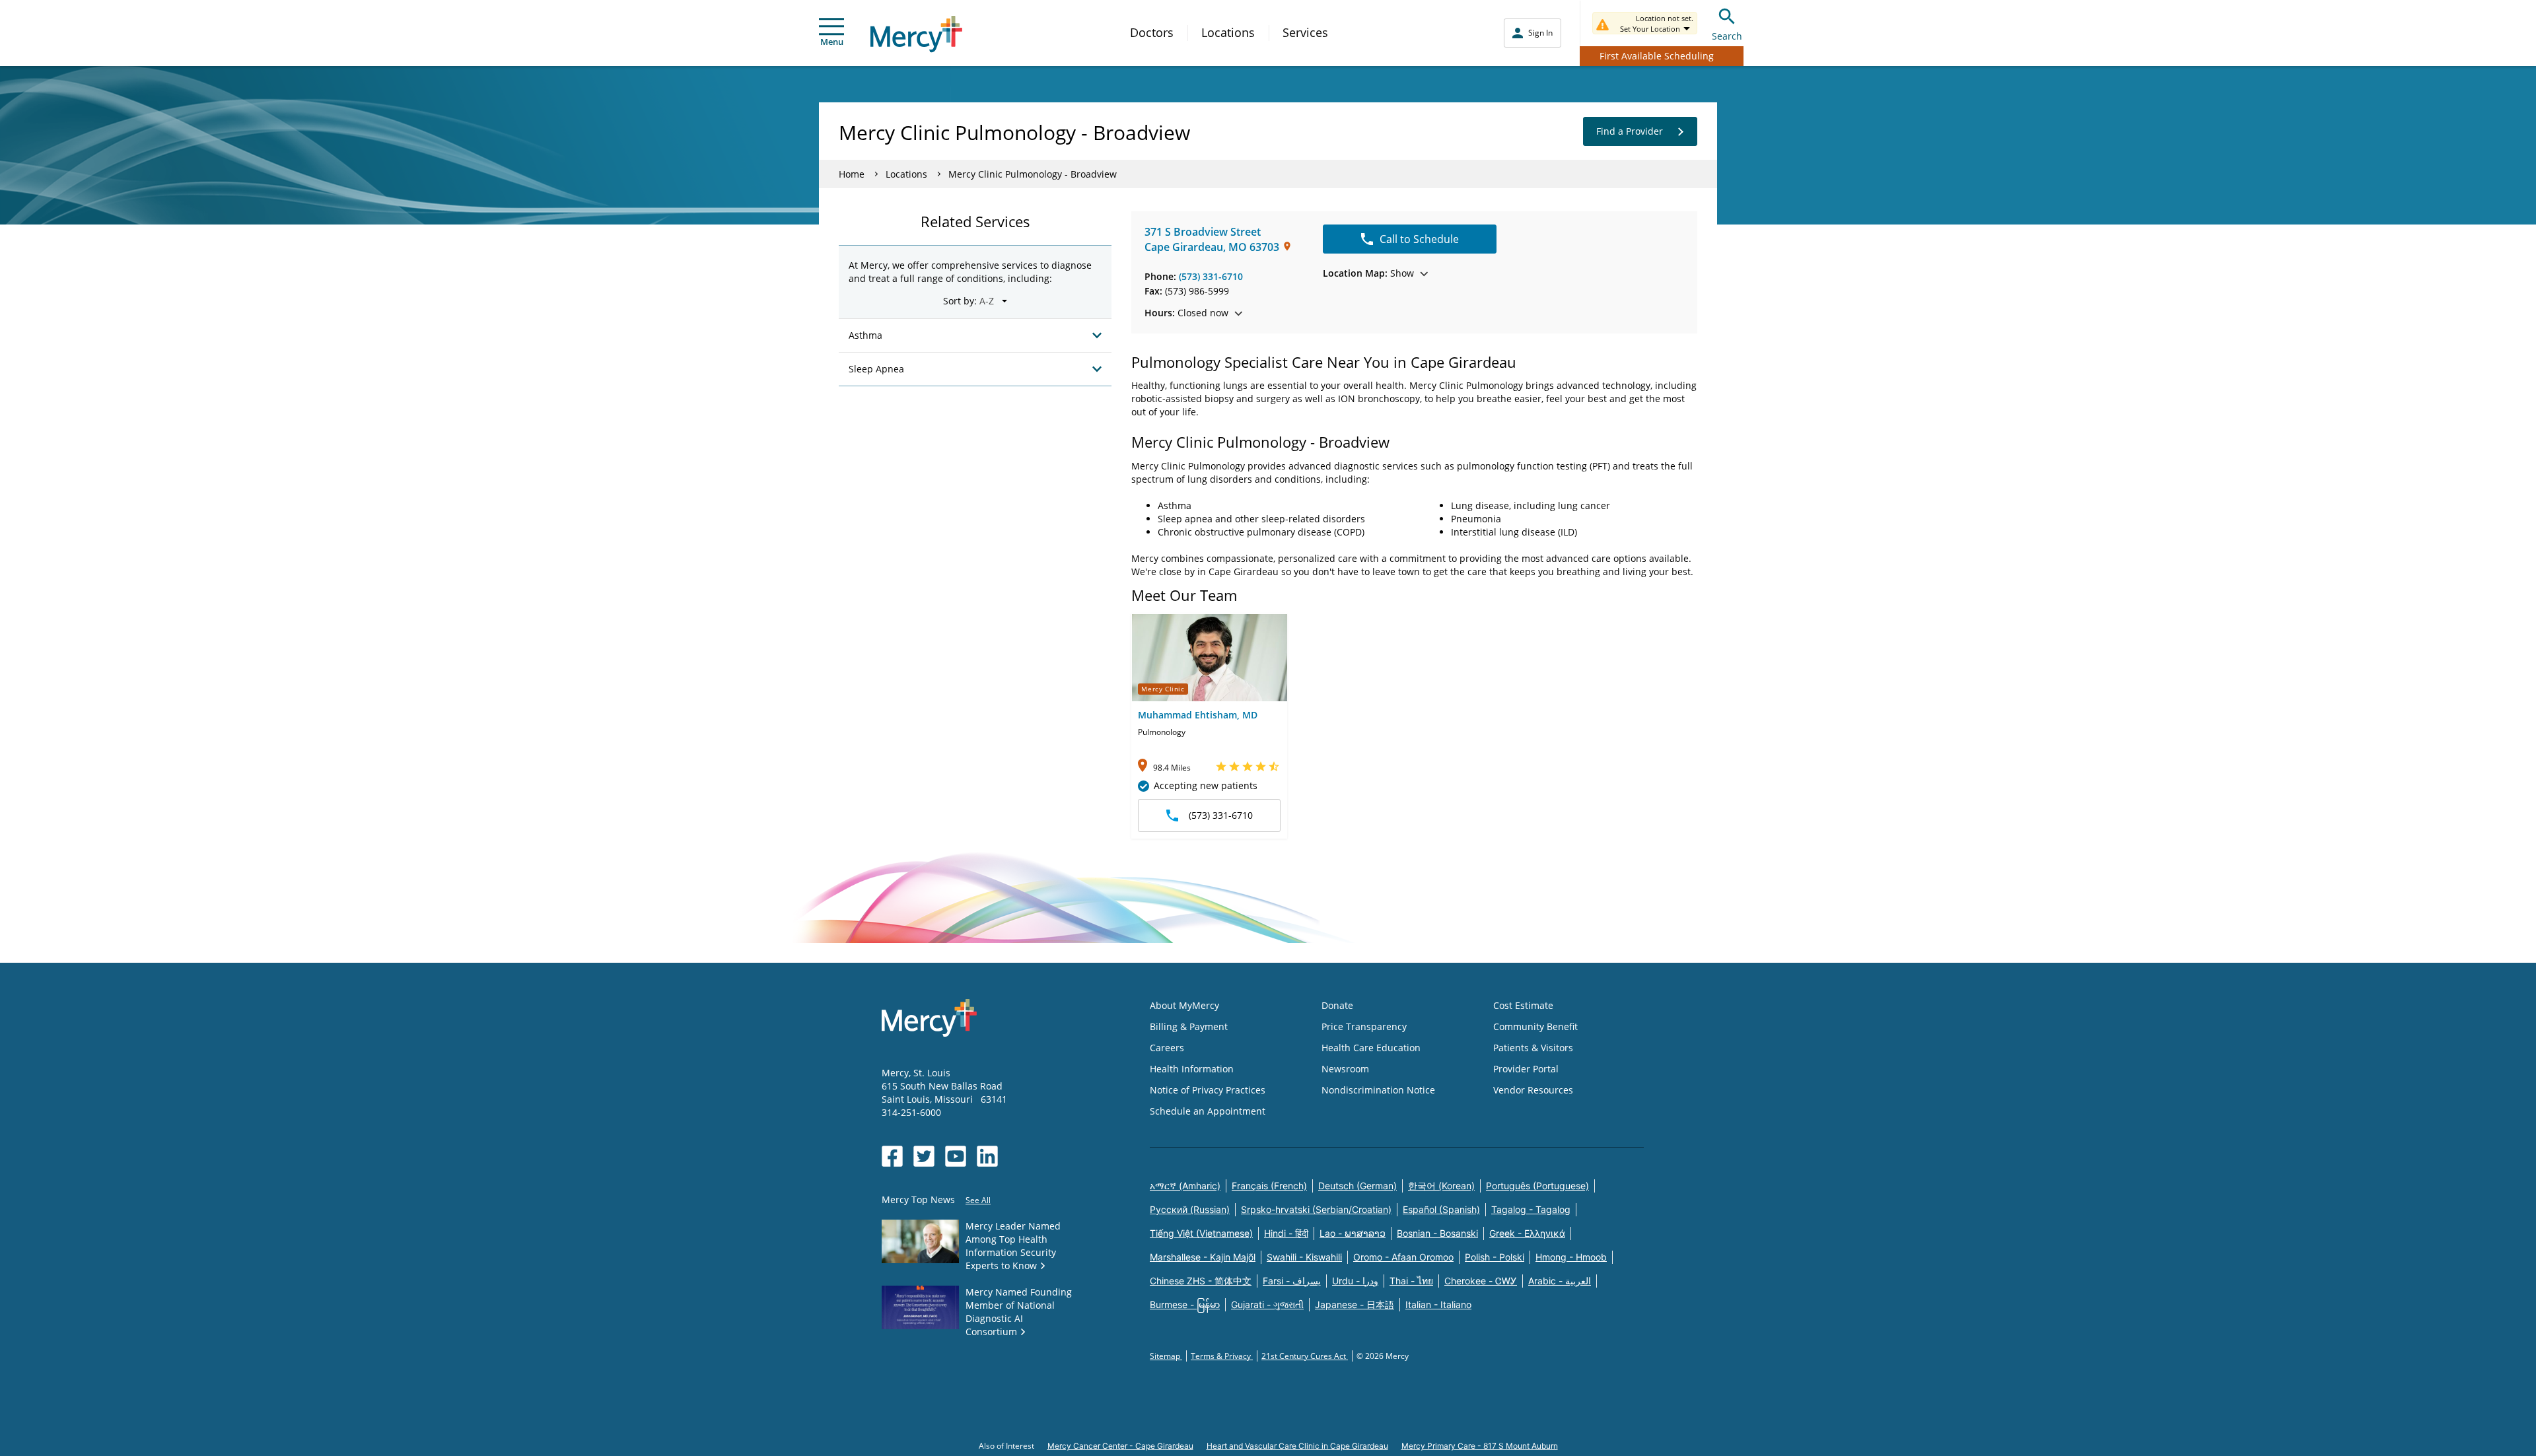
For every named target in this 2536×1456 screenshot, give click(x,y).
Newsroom (1345, 1069)
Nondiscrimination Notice (1378, 1090)
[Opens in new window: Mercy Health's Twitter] (924, 1156)
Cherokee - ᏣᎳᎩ (1481, 1281)
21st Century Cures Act (1305, 1356)
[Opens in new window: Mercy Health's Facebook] (892, 1156)
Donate (1337, 1005)
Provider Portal (1526, 1069)
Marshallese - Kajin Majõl (1203, 1257)
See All (978, 1200)
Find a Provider (1630, 131)
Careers (1167, 1048)
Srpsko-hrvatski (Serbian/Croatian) (1316, 1209)
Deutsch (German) (1357, 1186)
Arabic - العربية (1560, 1281)
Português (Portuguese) (1537, 1186)
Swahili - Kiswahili (1304, 1257)
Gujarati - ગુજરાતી (1267, 1304)
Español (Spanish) (1441, 1209)
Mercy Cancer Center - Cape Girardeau (1120, 1446)
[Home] (916, 34)
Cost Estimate (1523, 1005)
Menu (832, 42)
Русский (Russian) (1190, 1209)
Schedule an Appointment (1208, 1111)
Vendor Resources (1533, 1090)
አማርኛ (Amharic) (1185, 1186)
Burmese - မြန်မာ (1185, 1304)
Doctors (1152, 32)
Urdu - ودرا (1355, 1281)
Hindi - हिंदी (1286, 1233)
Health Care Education (1371, 1048)
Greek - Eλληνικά (1527, 1233)
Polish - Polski (1495, 1257)
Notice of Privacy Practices (1208, 1090)
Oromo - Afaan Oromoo (1403, 1257)
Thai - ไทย (1411, 1281)
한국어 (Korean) (1441, 1186)
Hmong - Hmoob (1571, 1257)
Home (852, 174)
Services (1305, 32)
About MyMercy (1184, 1005)
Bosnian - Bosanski (1437, 1233)
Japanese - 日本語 (1355, 1304)
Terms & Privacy (1222, 1356)
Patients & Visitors (1533, 1048)
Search (1727, 36)
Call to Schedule (1419, 239)
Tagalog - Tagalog (1531, 1209)
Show (1368, 273)
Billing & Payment (1189, 1026)
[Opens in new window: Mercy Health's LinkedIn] (987, 1156)
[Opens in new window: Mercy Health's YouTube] (956, 1156)
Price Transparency (1364, 1026)
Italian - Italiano (1438, 1304)
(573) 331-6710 (1211, 276)
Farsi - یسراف (1292, 1281)
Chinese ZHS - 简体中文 (1201, 1281)
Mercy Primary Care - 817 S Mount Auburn (1480, 1446)
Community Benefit (1535, 1026)
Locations (1228, 32)
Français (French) (1269, 1186)
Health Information (1192, 1069)
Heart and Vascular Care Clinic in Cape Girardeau (1297, 1446)
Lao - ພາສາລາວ (1353, 1233)
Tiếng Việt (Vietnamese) (1201, 1233)
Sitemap (1166, 1356)
